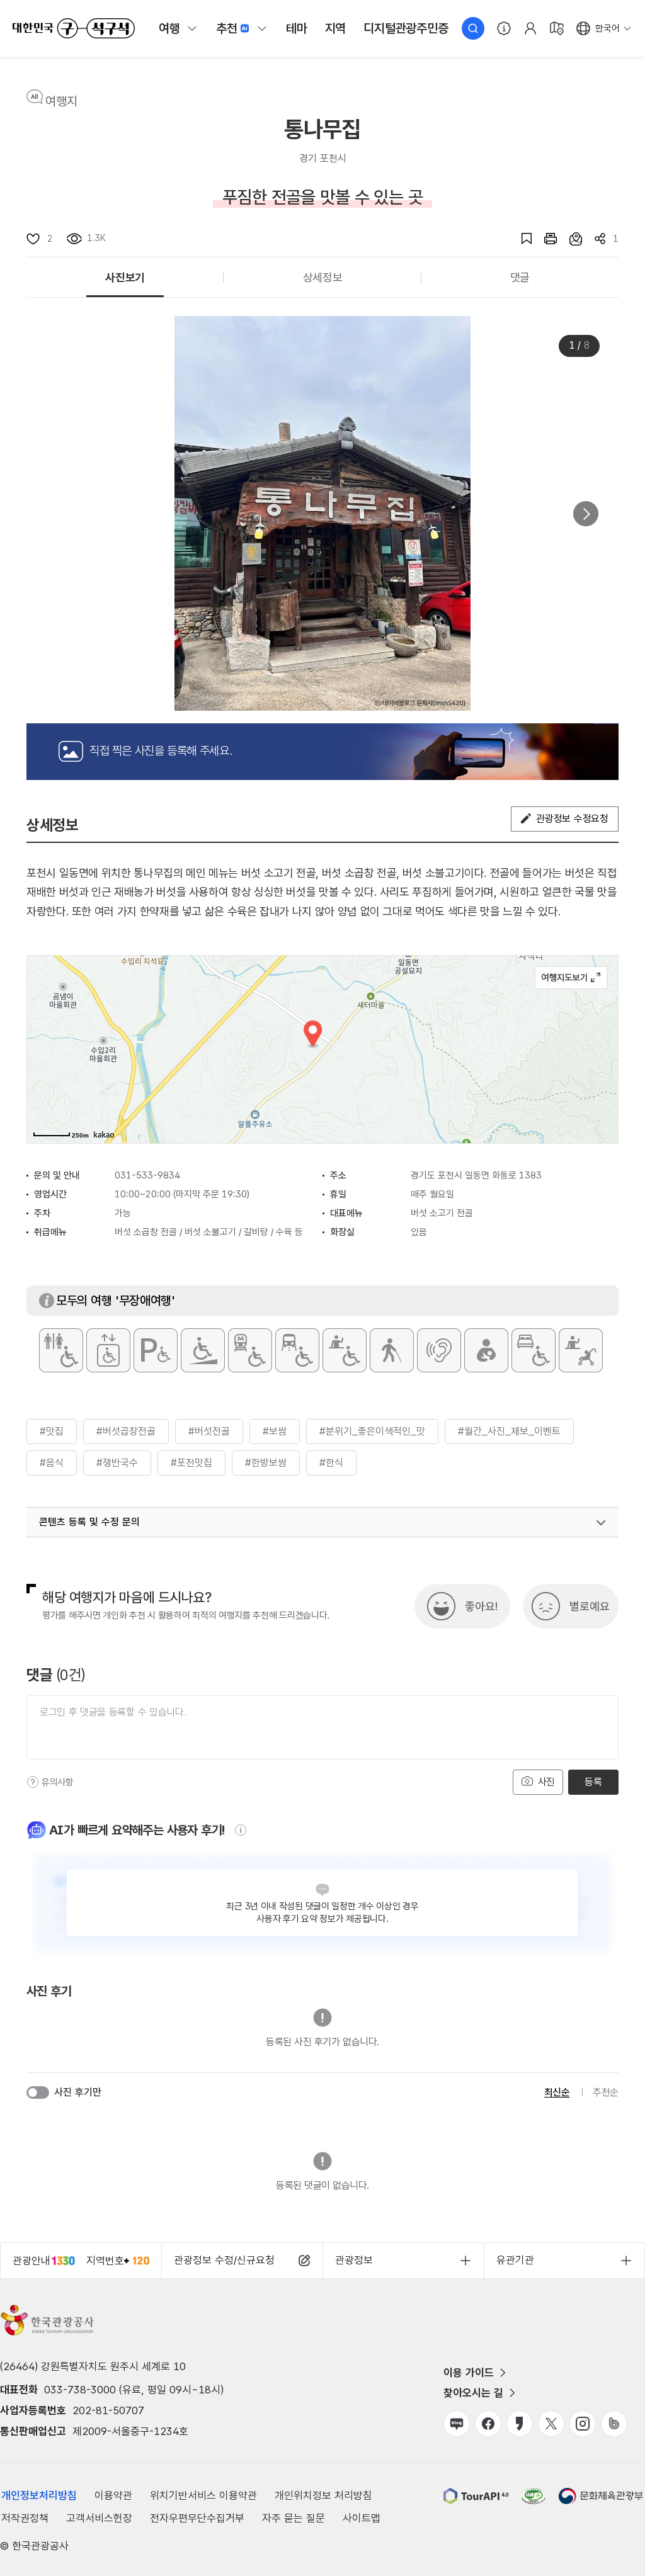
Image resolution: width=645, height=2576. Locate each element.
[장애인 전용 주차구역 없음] (156, 1350)
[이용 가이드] (504, 28)
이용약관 (113, 2495)
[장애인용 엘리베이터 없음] (108, 1350)
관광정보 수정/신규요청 (224, 2260)
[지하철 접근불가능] (250, 1350)
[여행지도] (557, 28)
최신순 (557, 2092)
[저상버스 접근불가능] (297, 1350)
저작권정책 (25, 2518)
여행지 (61, 101)
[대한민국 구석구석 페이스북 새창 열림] (488, 2424)
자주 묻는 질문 (294, 2518)
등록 (593, 1782)
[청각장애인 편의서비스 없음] (439, 1350)
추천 (227, 28)
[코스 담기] (569, 239)
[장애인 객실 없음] (534, 1350)
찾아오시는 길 (473, 2393)
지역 (336, 28)
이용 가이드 (469, 2373)
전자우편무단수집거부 (197, 2518)
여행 (169, 28)
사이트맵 (362, 2518)
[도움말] (33, 1782)
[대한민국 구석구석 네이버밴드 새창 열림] (614, 2424)
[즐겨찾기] (520, 239)
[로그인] (530, 28)
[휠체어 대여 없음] (345, 1350)
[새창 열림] (544, 239)
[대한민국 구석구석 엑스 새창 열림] (551, 2424)
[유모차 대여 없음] (581, 1350)
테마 (297, 28)
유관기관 (515, 2260)
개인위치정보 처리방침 (323, 2495)
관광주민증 (406, 28)
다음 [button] (586, 514)
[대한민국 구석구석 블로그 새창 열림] (457, 2424)
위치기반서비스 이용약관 (203, 2495)
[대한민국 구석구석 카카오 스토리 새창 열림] (520, 2424)
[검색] (473, 28)
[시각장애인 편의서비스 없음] (392, 1350)
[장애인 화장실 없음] (61, 1350)
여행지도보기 (571, 978)
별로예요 (590, 1606)
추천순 (606, 2092)
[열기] (601, 1523)
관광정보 (354, 2260)
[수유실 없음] (486, 1350)
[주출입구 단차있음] (203, 1350)
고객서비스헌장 (99, 2518)
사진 (545, 1782)
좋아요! (481, 1606)
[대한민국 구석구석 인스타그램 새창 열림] (583, 2424)
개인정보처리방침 (39, 2495)
